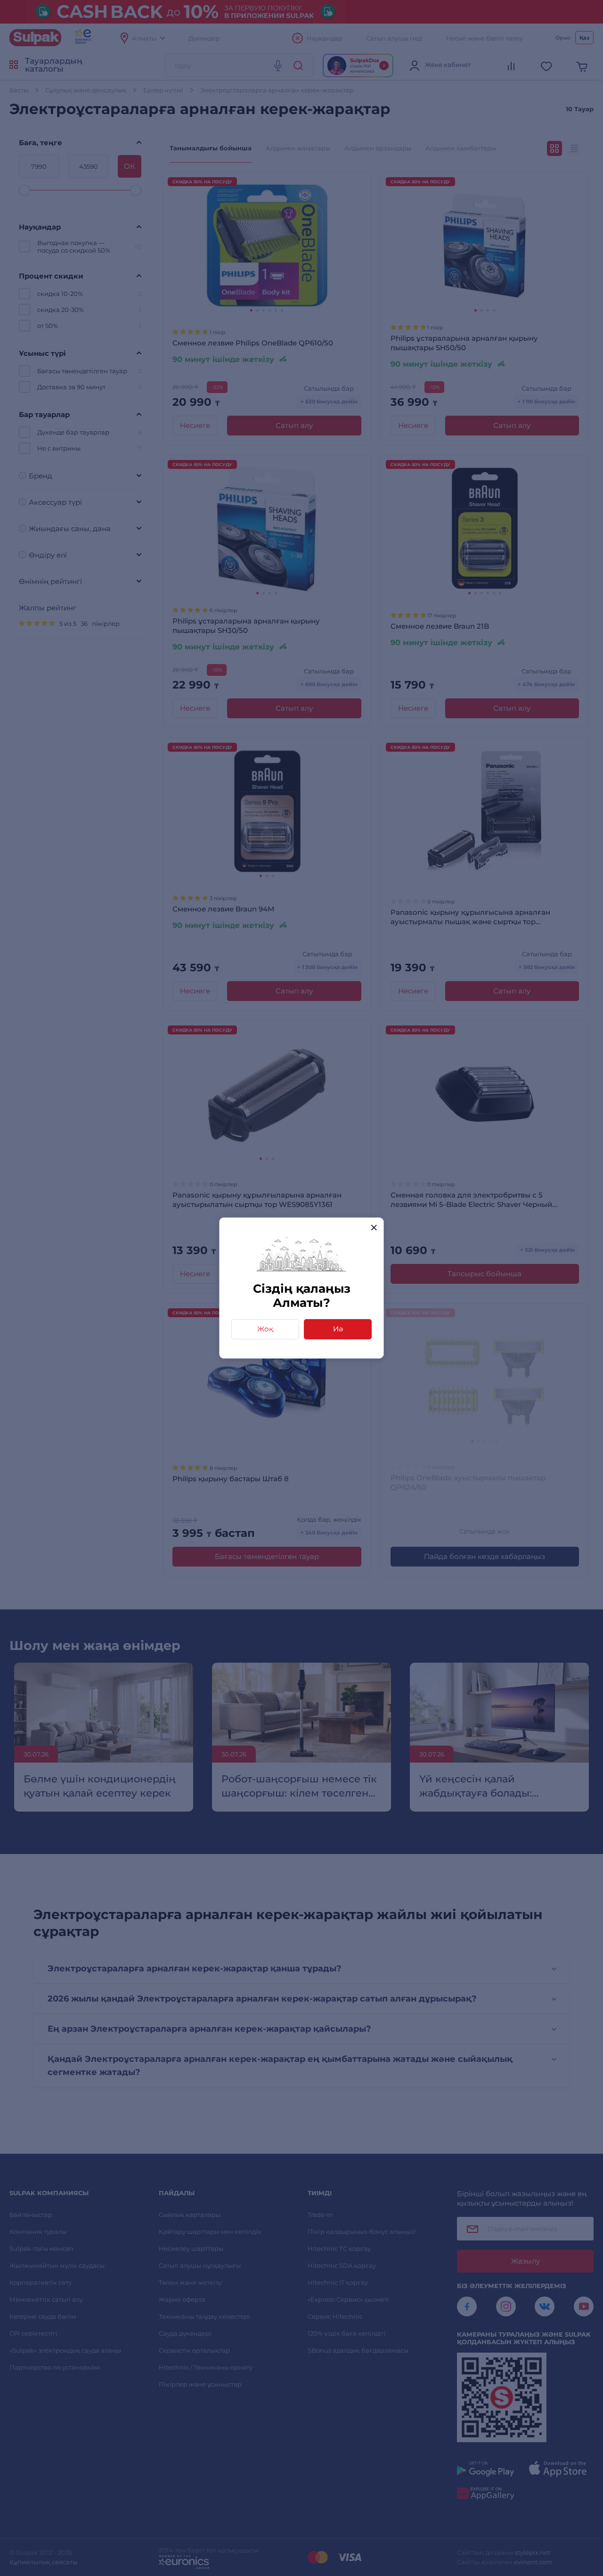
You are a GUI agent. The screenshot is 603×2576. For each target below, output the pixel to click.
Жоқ (265, 1329)
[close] (374, 1227)
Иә (338, 1329)
